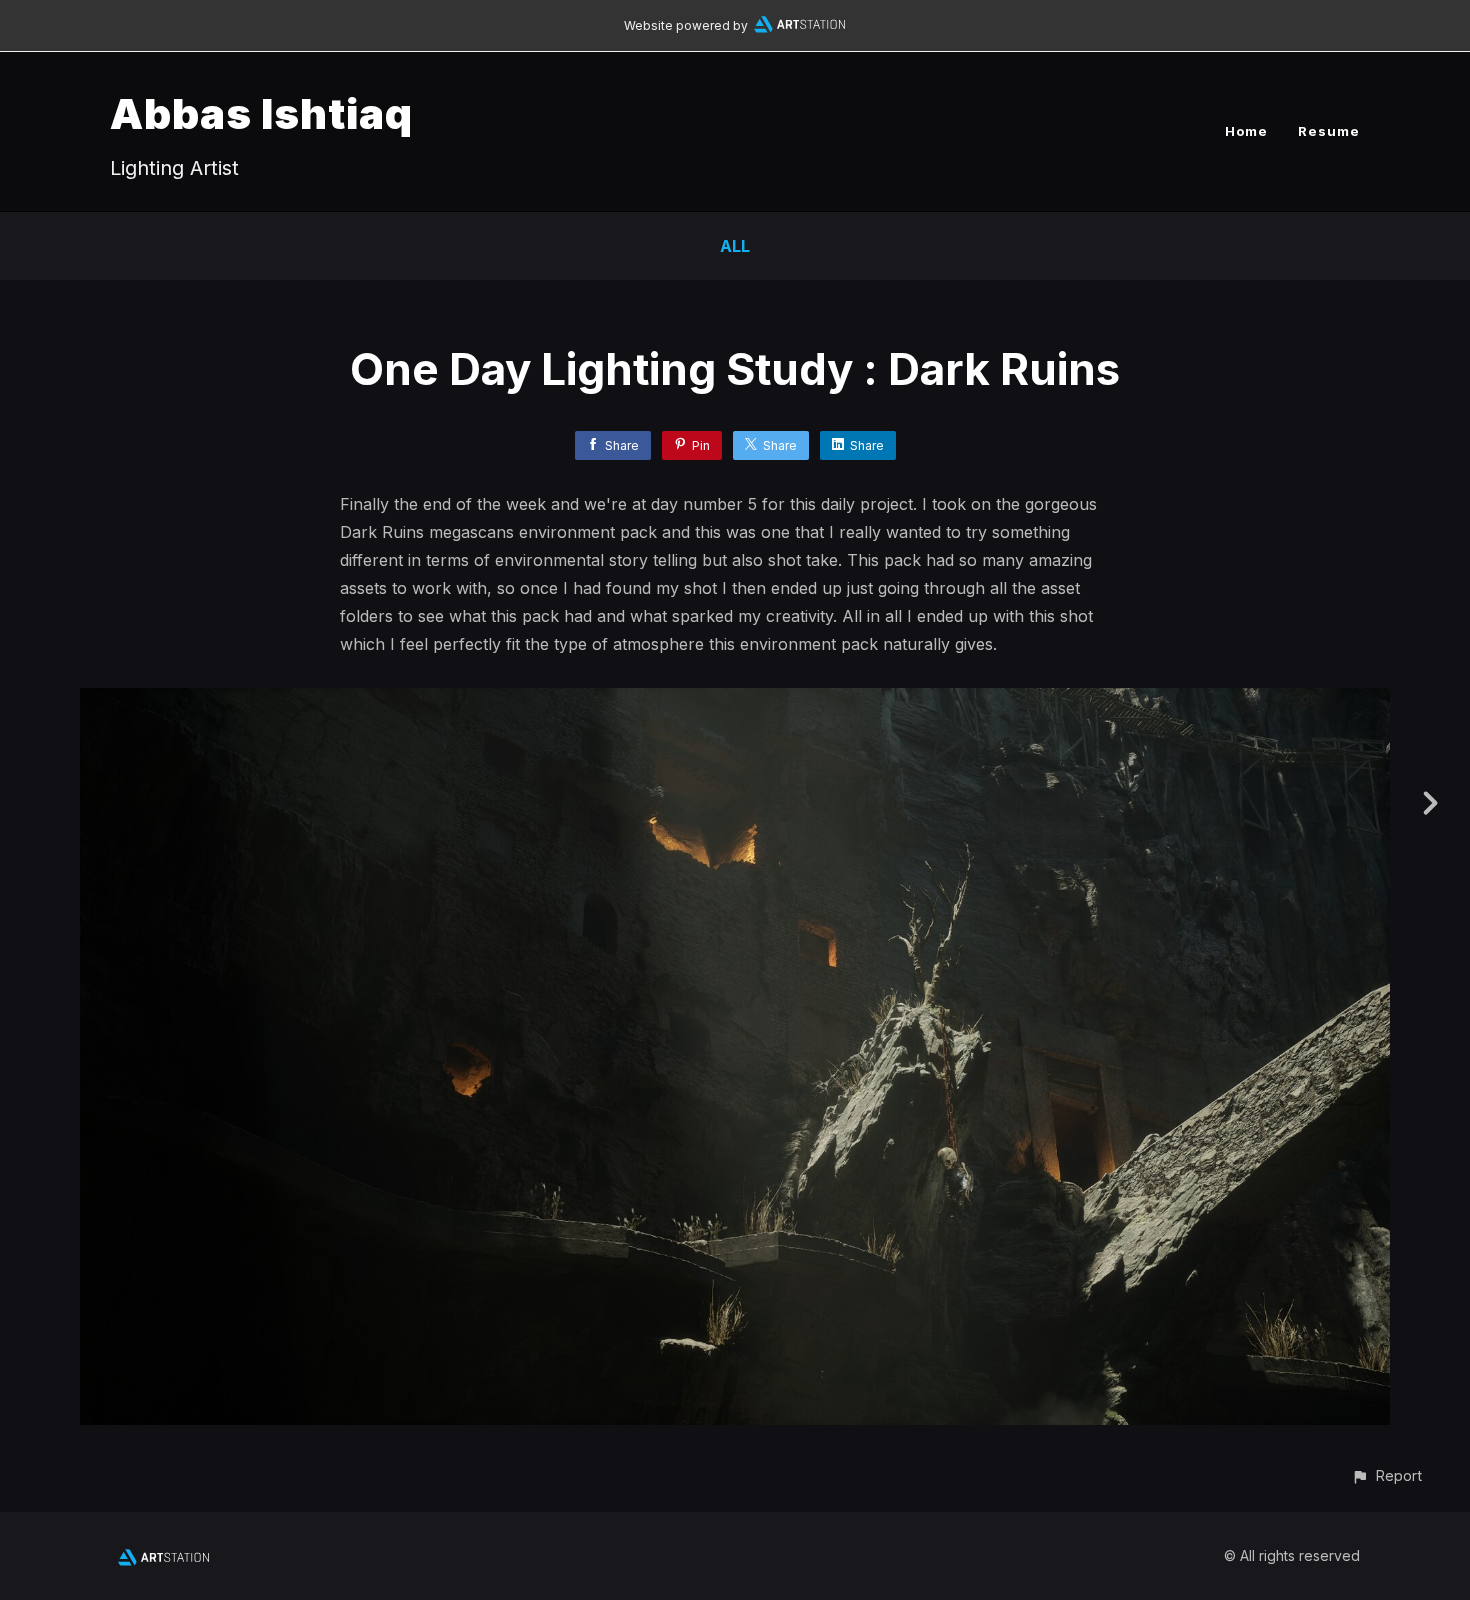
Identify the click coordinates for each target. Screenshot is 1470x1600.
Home (1246, 131)
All (735, 246)
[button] (1386, 1475)
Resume (1329, 131)
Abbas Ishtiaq (261, 113)
